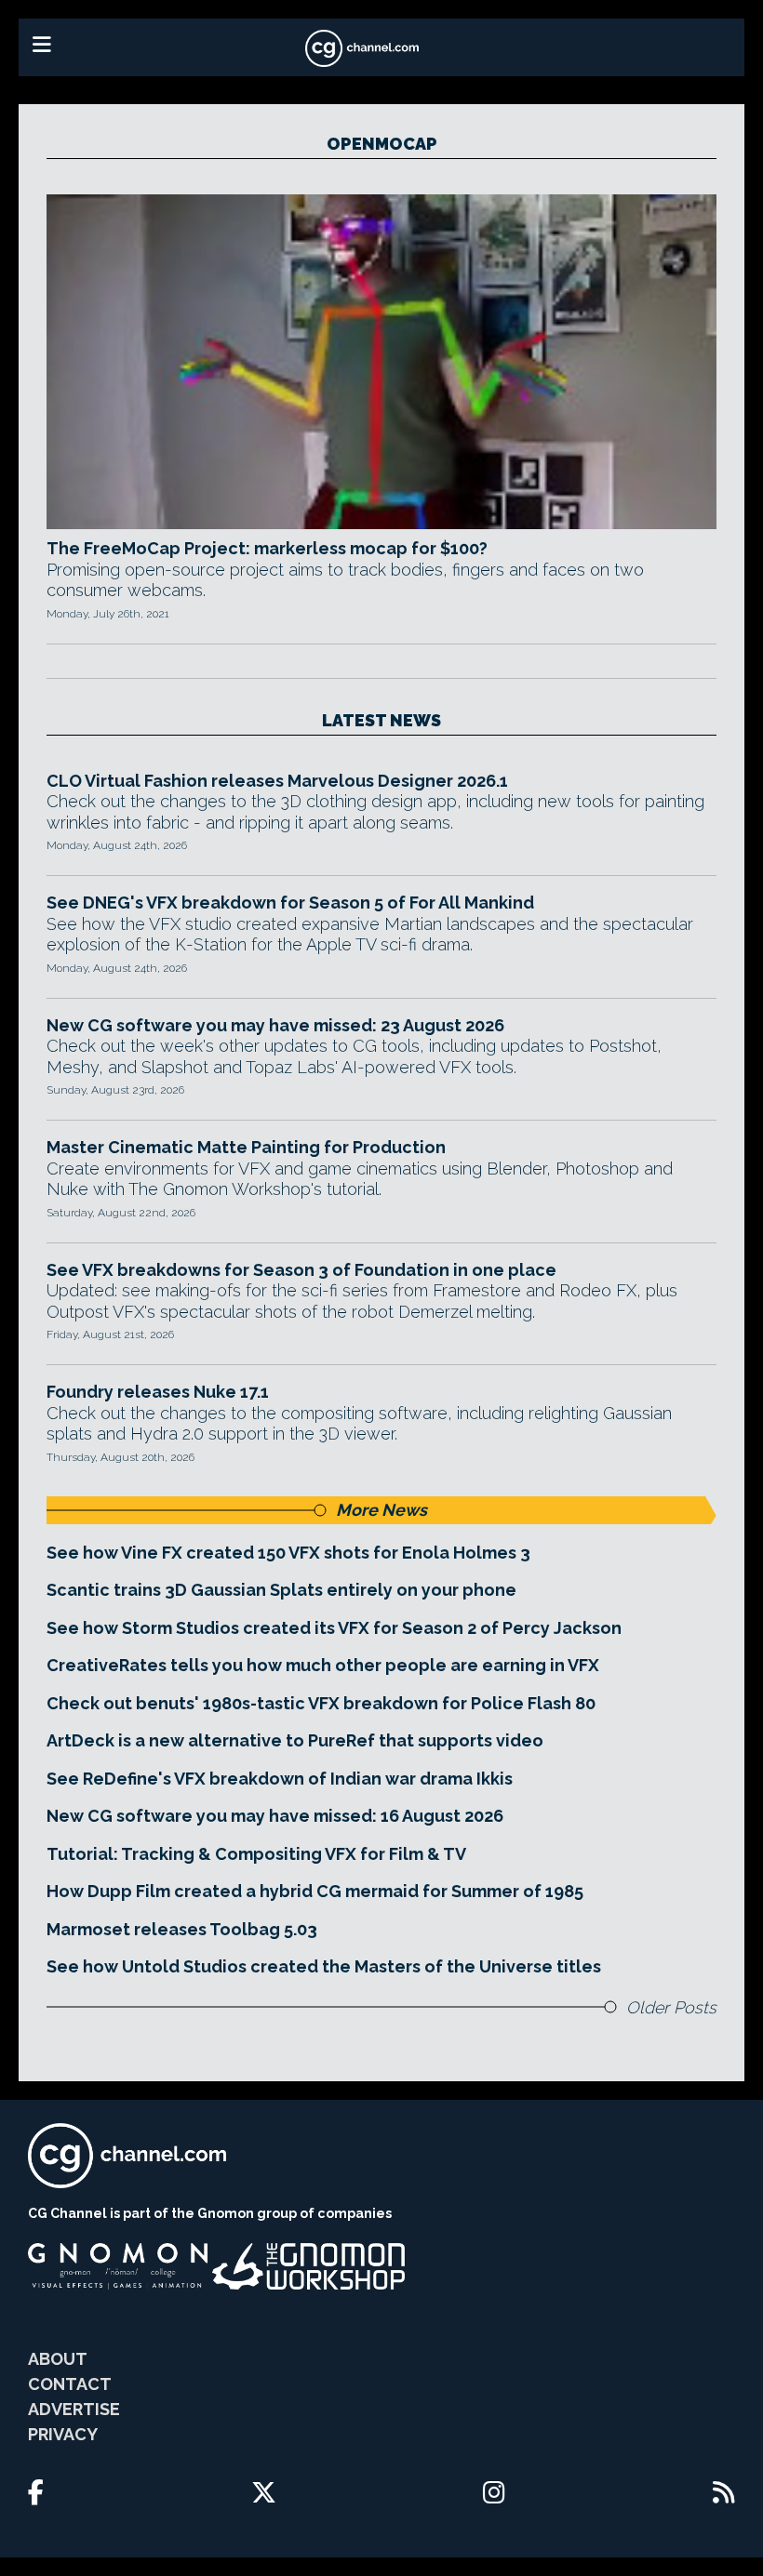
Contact (70, 2384)
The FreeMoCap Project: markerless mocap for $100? (267, 548)
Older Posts (671, 2007)
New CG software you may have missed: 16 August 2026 (275, 1816)
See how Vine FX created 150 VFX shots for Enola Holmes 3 (288, 1553)
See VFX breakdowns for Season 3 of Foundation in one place (301, 1270)
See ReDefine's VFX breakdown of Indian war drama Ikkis (280, 1779)
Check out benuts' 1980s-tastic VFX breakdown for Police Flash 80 (321, 1703)
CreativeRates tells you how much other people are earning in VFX (323, 1665)
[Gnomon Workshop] (309, 2266)
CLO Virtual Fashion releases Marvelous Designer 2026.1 (277, 781)
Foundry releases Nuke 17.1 (158, 1392)
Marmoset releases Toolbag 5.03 (182, 1929)
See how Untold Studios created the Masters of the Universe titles (324, 1966)
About (58, 2359)
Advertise (74, 2409)
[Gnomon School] (118, 2266)
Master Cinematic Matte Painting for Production (246, 1147)
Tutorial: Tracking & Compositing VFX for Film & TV (256, 1854)
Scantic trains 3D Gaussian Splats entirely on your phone (281, 1590)
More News (381, 1510)
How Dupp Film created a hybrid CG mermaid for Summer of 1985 (315, 1891)
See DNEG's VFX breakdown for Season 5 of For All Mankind (290, 903)
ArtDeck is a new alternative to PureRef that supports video (295, 1740)
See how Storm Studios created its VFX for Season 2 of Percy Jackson (334, 1628)
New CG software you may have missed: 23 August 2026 (275, 1025)
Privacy (63, 2434)
